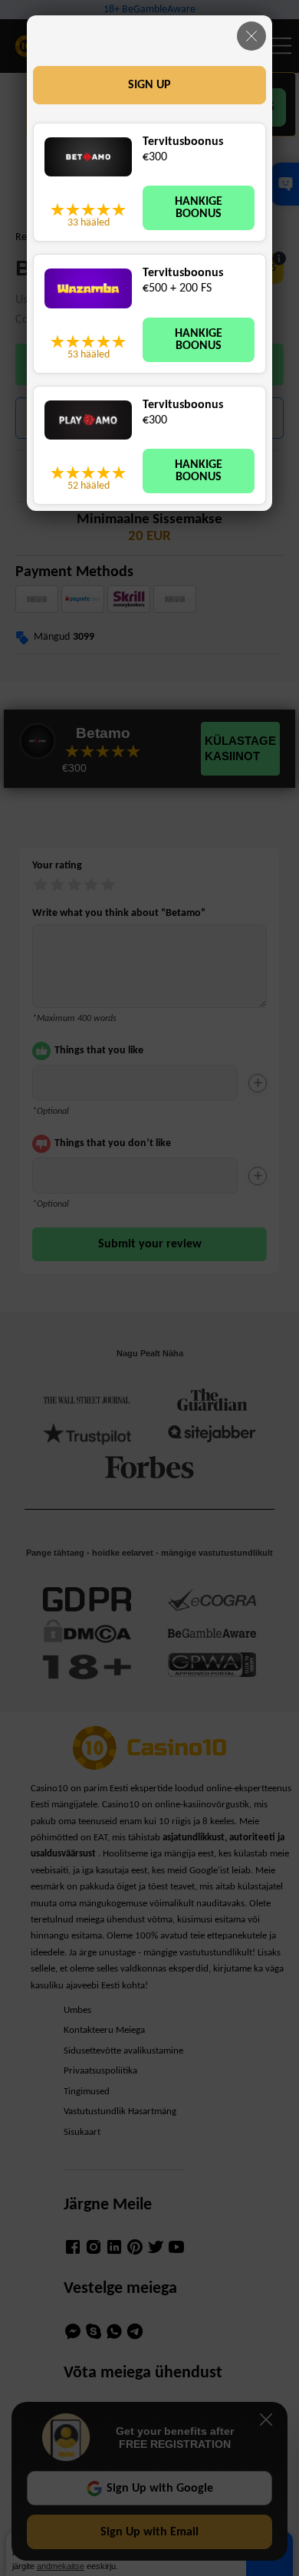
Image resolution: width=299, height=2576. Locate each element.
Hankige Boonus (199, 208)
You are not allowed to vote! (119, 209)
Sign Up (149, 85)
